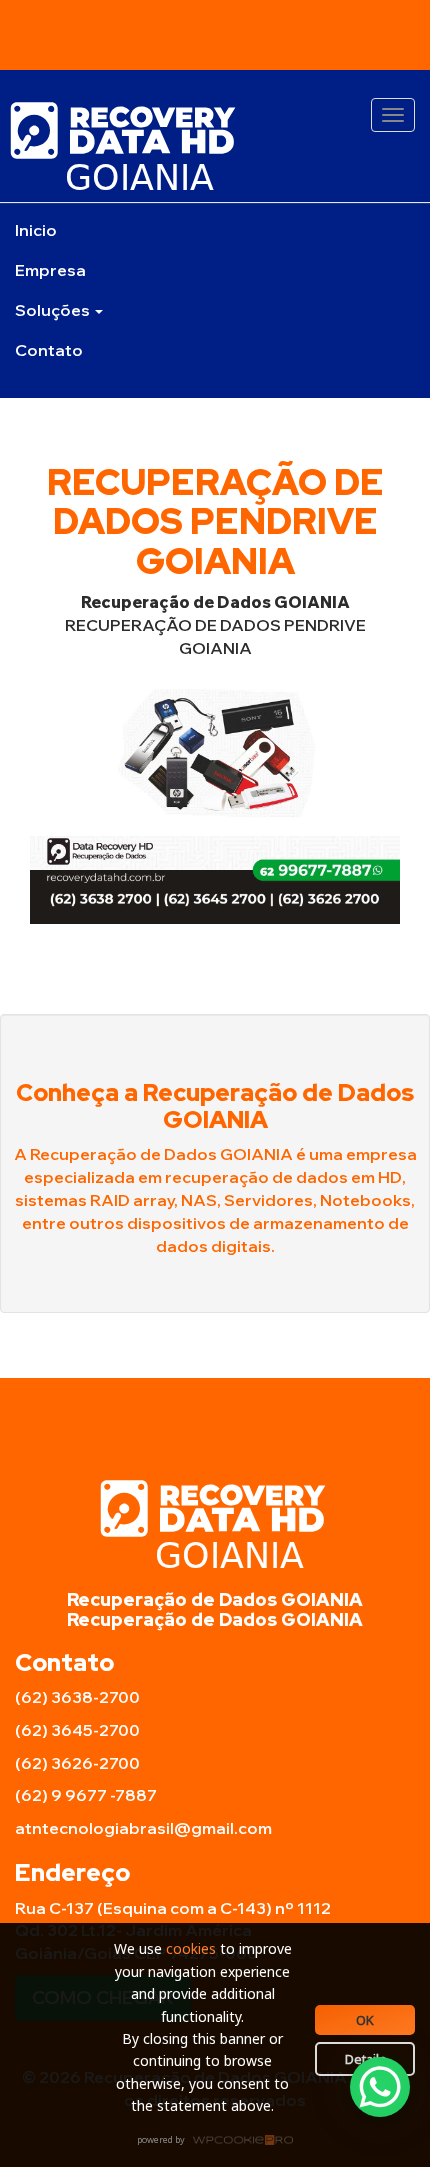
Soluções (54, 310)
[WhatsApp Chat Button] (380, 2087)
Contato (49, 350)
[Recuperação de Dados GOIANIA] (215, 146)
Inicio (36, 230)
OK (365, 2020)
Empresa (50, 270)
